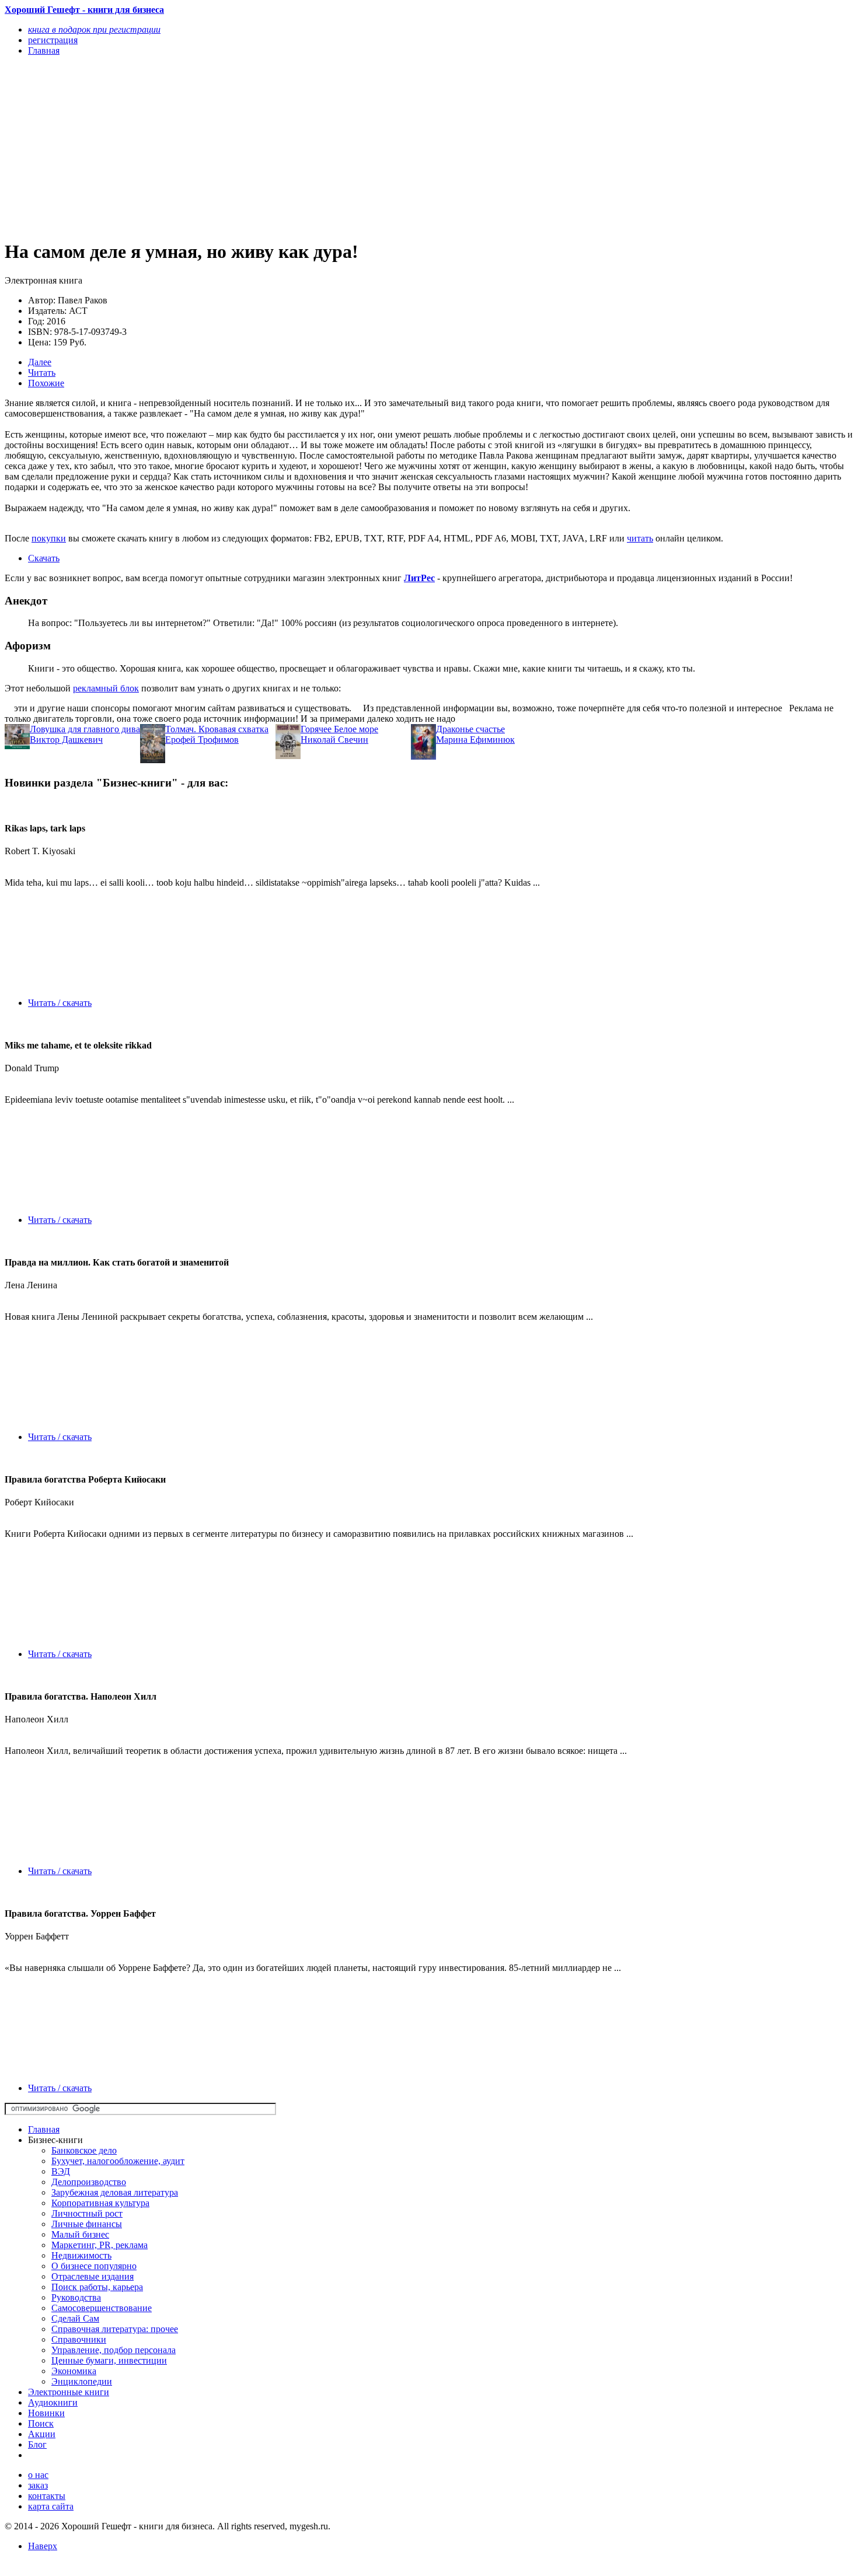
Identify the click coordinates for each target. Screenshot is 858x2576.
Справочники (79, 2339)
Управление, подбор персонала (114, 2350)
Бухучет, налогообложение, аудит (118, 2161)
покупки (49, 538)
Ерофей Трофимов (202, 740)
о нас (38, 2475)
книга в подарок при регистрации (94, 29)
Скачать (44, 558)
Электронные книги (69, 2392)
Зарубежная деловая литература (115, 2192)
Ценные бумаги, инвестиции (109, 2360)
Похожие (46, 383)
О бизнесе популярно (94, 2266)
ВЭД (61, 2171)
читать (640, 538)
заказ (38, 2485)
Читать (42, 373)
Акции (42, 2434)
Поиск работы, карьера (97, 2287)
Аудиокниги (53, 2402)
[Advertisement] (302, 147)
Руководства (76, 2297)
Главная (44, 2129)
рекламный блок (106, 688)
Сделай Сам (75, 2318)
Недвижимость (81, 2255)
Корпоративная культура (100, 2203)
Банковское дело (84, 2150)
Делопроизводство (89, 2182)
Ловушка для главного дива (85, 729)
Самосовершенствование (102, 2308)
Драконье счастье (470, 729)
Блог (37, 2444)
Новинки (46, 2413)
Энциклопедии (82, 2381)
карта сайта (51, 2506)
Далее (40, 362)
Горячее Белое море (339, 729)
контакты (47, 2496)
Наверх (43, 2546)
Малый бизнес (80, 2234)
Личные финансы (87, 2224)
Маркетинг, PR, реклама (100, 2245)
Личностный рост (87, 2213)
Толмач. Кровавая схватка (217, 729)
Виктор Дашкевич (66, 740)
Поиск (41, 2423)
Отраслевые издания (93, 2276)
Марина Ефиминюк (475, 740)
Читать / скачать (60, 1003)
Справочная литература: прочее (115, 2329)
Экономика (74, 2371)
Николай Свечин (334, 740)
